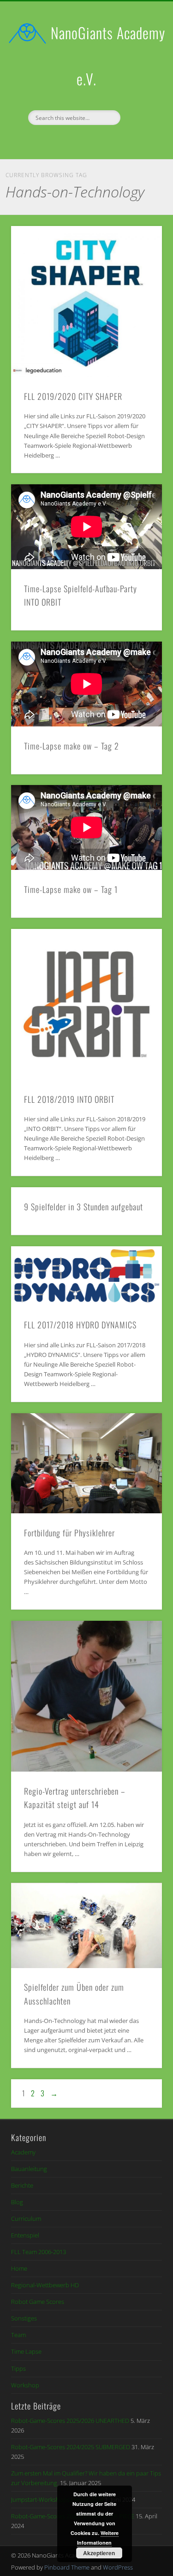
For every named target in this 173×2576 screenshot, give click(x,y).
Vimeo (95, 141)
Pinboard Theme (67, 2567)
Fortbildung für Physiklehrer (69, 1533)
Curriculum (26, 2219)
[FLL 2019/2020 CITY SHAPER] (86, 301)
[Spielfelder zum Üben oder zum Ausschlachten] (86, 1925)
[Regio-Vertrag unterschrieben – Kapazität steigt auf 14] (86, 1696)
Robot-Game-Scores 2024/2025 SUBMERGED (71, 2447)
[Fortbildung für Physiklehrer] (86, 1464)
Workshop (25, 2385)
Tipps (18, 2368)
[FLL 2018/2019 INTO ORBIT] (86, 1004)
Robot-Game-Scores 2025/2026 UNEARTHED (70, 2421)
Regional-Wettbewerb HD (45, 2285)
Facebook (76, 141)
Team (18, 2335)
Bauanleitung (29, 2169)
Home (19, 2268)
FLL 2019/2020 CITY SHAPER (73, 396)
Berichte (22, 2185)
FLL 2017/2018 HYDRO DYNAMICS (80, 1325)
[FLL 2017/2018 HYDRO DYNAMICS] (86, 1276)
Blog (17, 2202)
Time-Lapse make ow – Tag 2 (72, 746)
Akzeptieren (99, 2553)
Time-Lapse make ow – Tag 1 (71, 889)
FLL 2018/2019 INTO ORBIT (69, 1099)
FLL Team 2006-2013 (39, 2252)
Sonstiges (24, 2318)
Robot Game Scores (38, 2302)
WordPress (118, 2567)
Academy (23, 2152)
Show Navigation (140, 83)
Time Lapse (26, 2351)
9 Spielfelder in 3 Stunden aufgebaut (84, 1207)
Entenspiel (25, 2235)
